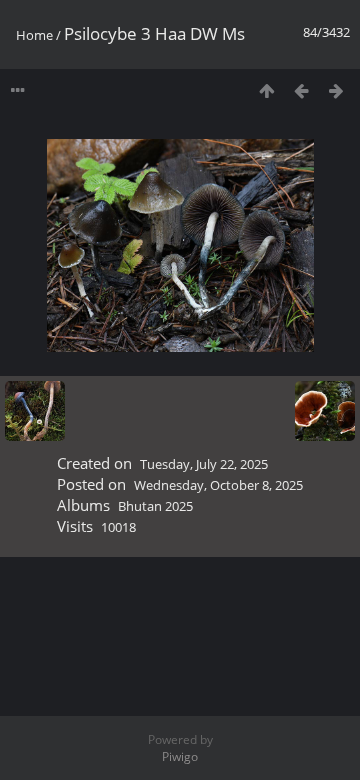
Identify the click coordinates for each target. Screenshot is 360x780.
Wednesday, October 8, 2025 (218, 485)
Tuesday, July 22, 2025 (204, 464)
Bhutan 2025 (155, 506)
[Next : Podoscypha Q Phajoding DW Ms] (336, 90)
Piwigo (180, 756)
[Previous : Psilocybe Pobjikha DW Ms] (301, 90)
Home (34, 35)
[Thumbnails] (266, 90)
